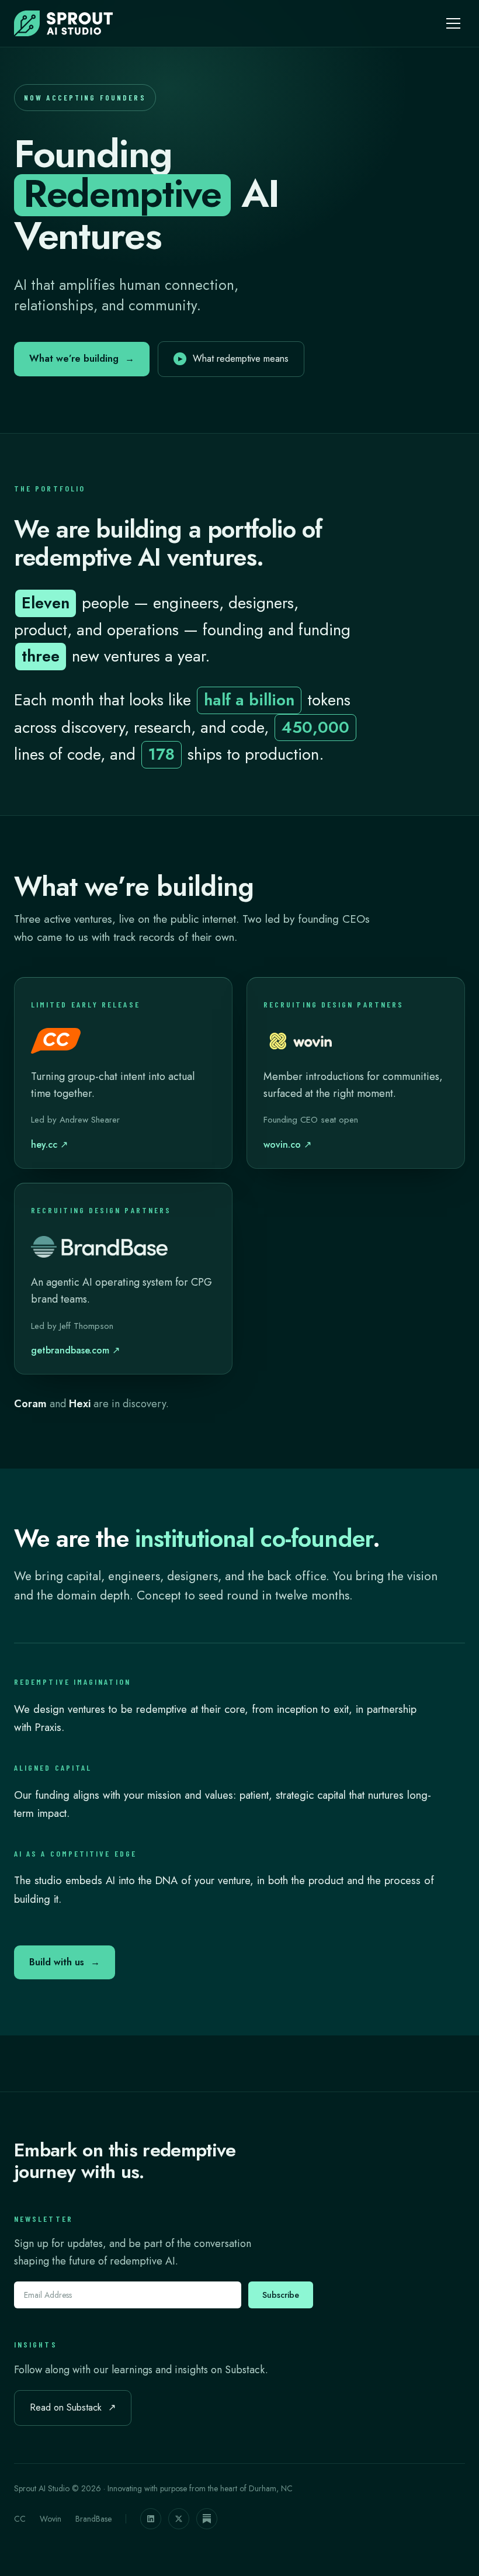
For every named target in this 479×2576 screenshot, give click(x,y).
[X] (179, 2519)
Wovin (51, 2519)
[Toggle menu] (453, 23)
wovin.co (287, 1145)
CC (20, 2519)
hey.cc (49, 1145)
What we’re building (82, 359)
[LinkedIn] (151, 2519)
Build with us (65, 1962)
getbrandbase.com (75, 1350)
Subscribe (281, 2295)
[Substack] (207, 2519)
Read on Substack (73, 2407)
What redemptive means (233, 359)
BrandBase (93, 2519)
